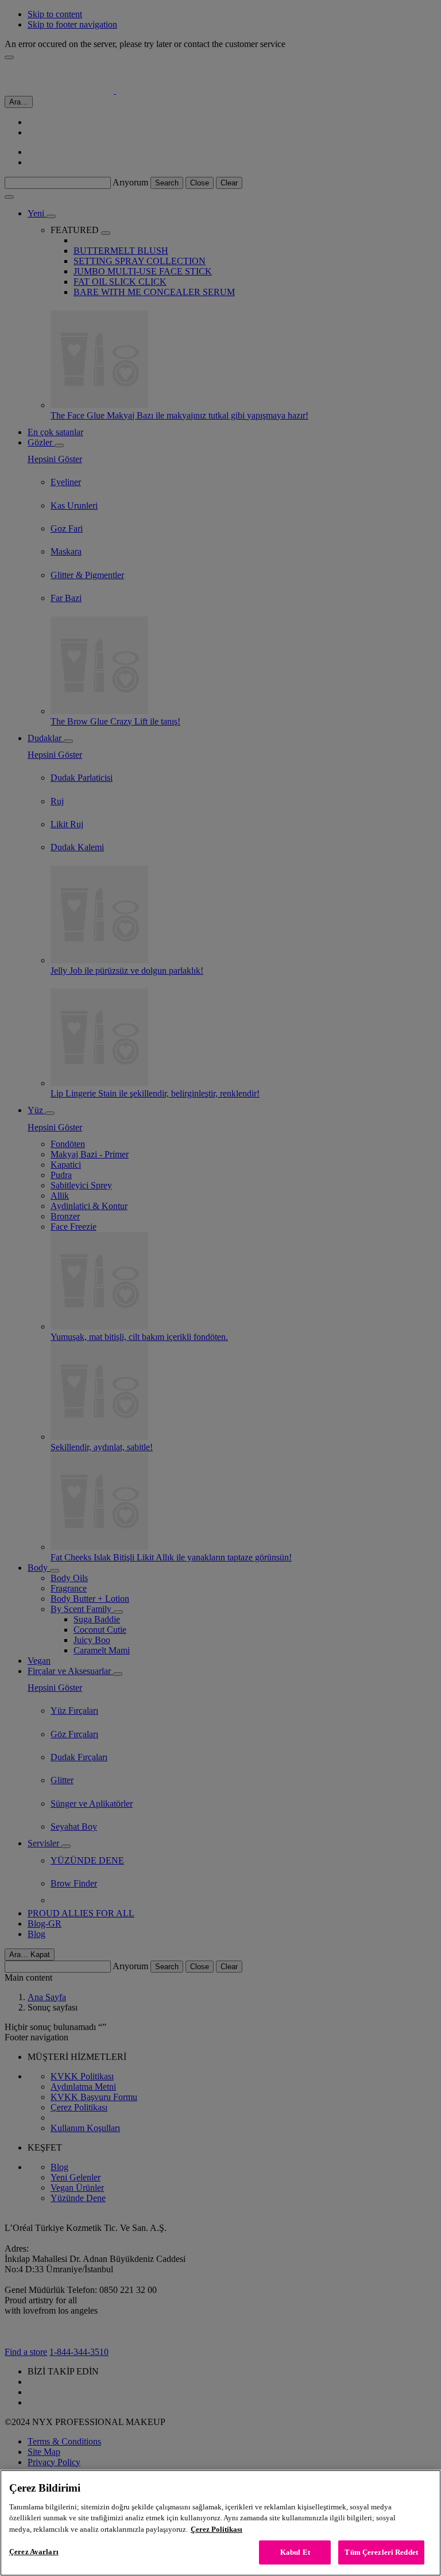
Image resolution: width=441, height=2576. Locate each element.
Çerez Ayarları (34, 2552)
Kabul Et (295, 2552)
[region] (220, 2523)
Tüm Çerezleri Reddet (381, 2552)
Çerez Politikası (216, 2529)
